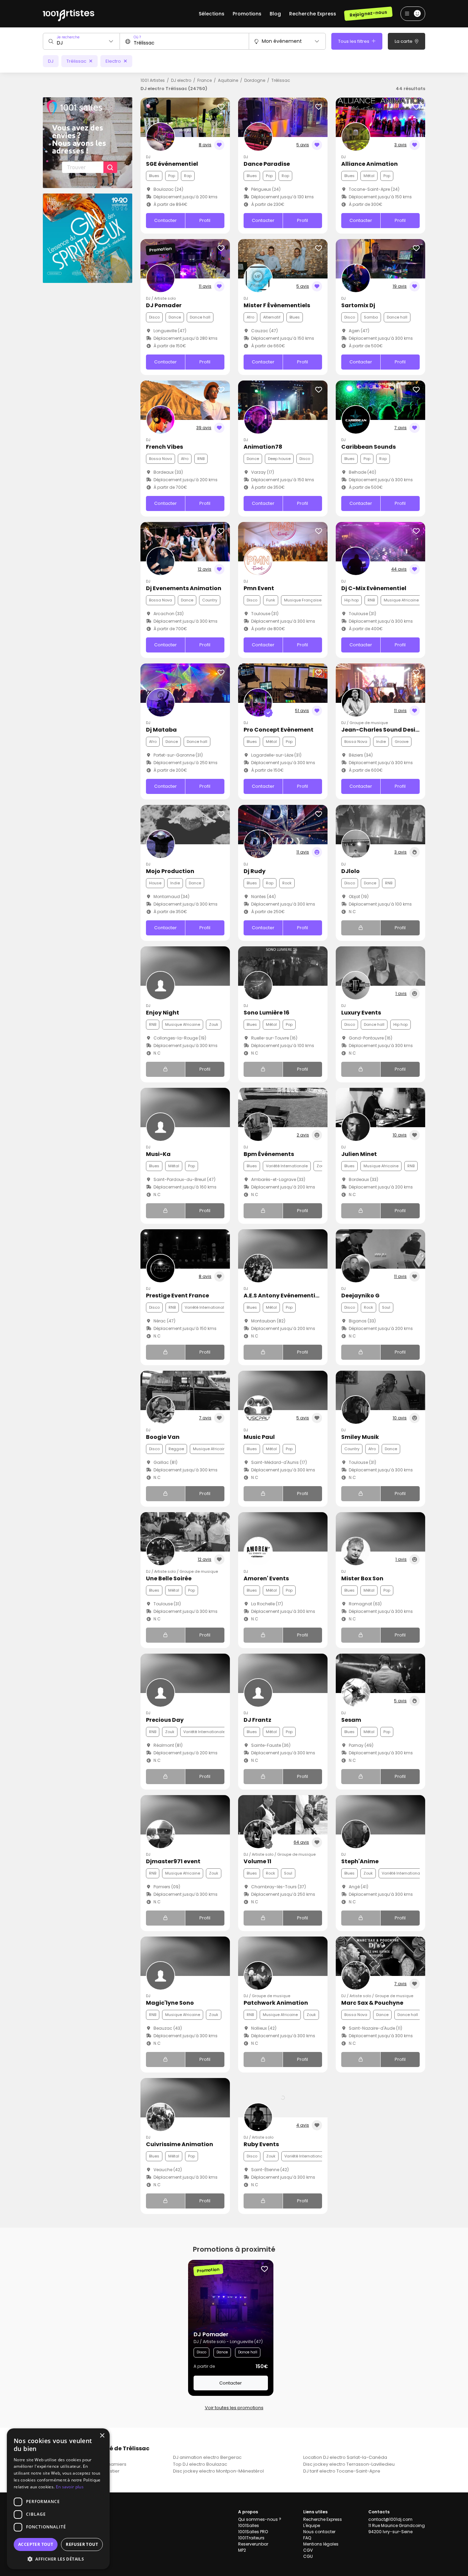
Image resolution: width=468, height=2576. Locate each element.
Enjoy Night (163, 1013)
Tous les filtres (354, 41)
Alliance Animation (370, 164)
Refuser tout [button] (82, 2544)
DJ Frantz (257, 1720)
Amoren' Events (266, 1578)
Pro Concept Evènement (279, 730)
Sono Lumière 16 (267, 1013)
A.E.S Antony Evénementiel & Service (296, 1296)
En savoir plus (70, 2487)
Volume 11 (257, 1861)
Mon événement (282, 41)
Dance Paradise (267, 164)
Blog (275, 14)
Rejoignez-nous (368, 14)
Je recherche (68, 37)
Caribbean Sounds (368, 447)
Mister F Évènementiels (277, 305)
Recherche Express (313, 14)
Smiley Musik (360, 1437)
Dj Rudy (255, 871)
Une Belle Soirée (169, 1578)
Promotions (247, 14)
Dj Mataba (161, 730)
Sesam (351, 1720)
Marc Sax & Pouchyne (372, 2003)
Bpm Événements (269, 1154)
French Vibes (164, 447)
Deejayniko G (360, 1296)
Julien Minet (359, 1154)
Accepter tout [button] (36, 2544)
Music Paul (259, 1437)
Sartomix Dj (358, 305)
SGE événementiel (172, 164)
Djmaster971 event (173, 1861)
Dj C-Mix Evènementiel (374, 588)
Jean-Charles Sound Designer (385, 730)
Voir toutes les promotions (234, 2408)
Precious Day (165, 1720)
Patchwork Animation (276, 2003)
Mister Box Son (362, 1578)
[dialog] (58, 2499)
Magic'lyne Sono (170, 2003)
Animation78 (263, 447)
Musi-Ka (158, 1154)
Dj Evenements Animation (184, 588)
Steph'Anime (360, 1861)
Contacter (165, 220)
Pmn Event (259, 588)
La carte (404, 41)
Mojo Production (170, 871)
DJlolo (350, 871)
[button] (58, 2559)
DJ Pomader (164, 305)
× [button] (102, 2436)
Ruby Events (261, 2144)
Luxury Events (361, 1013)
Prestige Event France (177, 1296)
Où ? (137, 37)
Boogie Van (163, 1437)
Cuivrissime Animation (180, 2144)
